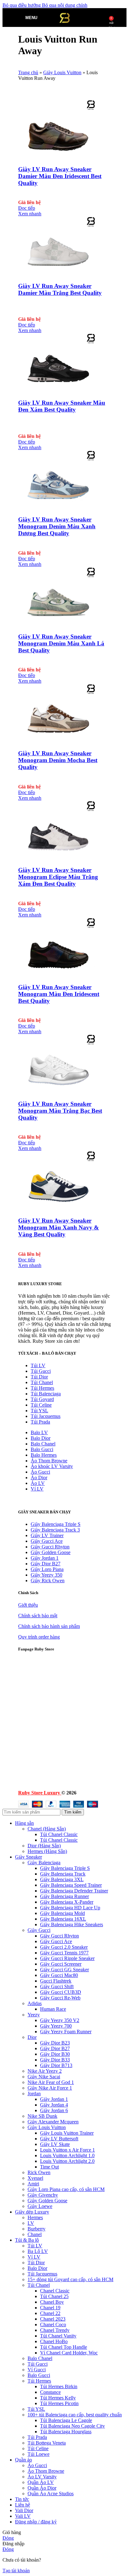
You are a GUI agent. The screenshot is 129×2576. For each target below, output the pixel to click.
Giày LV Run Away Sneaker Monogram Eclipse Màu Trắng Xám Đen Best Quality (58, 877)
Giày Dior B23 (55, 2043)
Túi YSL (36, 2409)
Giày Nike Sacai (44, 2077)
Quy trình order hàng (39, 1637)
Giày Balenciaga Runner (64, 1896)
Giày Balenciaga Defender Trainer (74, 1891)
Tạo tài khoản (16, 2571)
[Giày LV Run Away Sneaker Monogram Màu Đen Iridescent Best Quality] (57, 975)
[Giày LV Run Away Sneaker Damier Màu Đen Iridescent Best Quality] (57, 157)
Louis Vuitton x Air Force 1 (67, 2150)
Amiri (33, 2184)
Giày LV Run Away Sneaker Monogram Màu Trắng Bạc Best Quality (60, 1111)
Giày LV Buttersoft (59, 2139)
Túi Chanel (42, 1382)
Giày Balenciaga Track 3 (55, 1530)
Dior (32, 2037)
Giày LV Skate (55, 2144)
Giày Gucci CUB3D (61, 1992)
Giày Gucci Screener (61, 1964)
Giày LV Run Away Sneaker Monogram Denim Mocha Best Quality (58, 760)
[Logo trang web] (64, 28)
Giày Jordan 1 (45, 1558)
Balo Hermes (44, 1455)
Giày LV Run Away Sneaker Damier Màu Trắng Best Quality (60, 289)
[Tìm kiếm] (44, 18)
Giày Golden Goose (51, 1552)
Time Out (49, 2167)
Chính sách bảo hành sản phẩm (49, 1626)
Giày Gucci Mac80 (59, 1975)
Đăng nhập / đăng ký (36, 2522)
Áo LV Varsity (42, 2477)
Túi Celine (41, 1405)
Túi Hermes (42, 1388)
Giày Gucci (39, 1930)
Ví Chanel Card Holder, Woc (69, 2353)
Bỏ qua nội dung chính (65, 5)
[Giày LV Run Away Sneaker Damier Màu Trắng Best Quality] (57, 274)
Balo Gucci (42, 1449)
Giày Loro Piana (47, 1569)
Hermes (35, 2217)
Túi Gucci (41, 1371)
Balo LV (39, 1432)
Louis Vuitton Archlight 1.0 (67, 2155)
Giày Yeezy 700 (56, 2026)
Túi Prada (40, 1422)
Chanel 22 (50, 2313)
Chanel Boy (52, 2302)
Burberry (36, 2229)
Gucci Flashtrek (56, 1981)
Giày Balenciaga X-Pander (67, 1902)
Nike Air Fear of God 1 (51, 2082)
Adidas (35, 2003)
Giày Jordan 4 (54, 2105)
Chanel (35, 2234)
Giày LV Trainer (47, 1535)
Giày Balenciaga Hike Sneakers (72, 1924)
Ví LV (37, 1489)
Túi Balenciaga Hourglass (66, 2432)
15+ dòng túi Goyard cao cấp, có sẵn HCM (70, 2279)
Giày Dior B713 (56, 2065)
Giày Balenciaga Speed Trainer (71, 1885)
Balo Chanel (43, 1444)
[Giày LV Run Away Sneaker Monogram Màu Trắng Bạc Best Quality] (57, 1092)
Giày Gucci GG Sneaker (64, 1970)
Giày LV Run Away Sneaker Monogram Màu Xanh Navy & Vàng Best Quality (59, 1227)
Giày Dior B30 (55, 2054)
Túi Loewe (39, 2454)
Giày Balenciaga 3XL (62, 1879)
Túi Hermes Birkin (59, 2386)
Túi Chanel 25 (54, 2296)
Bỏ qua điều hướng (22, 5)
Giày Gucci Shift (57, 1986)
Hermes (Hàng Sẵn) (47, 1851)
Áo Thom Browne (49, 1461)
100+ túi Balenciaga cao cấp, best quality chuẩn (75, 2415)
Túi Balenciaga (46, 1394)
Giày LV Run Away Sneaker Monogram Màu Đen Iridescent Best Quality (59, 994)
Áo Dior (39, 1478)
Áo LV (38, 1483)
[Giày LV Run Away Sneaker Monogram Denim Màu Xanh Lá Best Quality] (57, 624)
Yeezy (34, 2015)
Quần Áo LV (41, 2482)
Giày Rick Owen (48, 1580)
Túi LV (38, 1365)
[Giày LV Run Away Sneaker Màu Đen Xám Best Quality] (57, 390)
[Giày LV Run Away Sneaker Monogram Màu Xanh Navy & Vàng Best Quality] (57, 1208)
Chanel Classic (55, 2291)
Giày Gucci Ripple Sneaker (67, 1958)
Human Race (53, 2009)
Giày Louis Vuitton (62, 72)
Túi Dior (39, 1377)
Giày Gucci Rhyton (50, 1547)
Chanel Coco (53, 2325)
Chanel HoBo (54, 2341)
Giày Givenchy (43, 2195)
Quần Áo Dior (42, 2488)
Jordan (34, 2094)
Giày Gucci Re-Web (60, 1998)
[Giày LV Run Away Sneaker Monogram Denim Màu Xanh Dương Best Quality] (57, 508)
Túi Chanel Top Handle (64, 2347)
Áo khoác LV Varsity (52, 1466)
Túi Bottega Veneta (47, 2443)
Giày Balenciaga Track (63, 1874)
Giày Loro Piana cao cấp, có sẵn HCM (66, 2189)
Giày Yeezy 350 (46, 1575)
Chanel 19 (50, 2308)
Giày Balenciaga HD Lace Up (70, 1908)
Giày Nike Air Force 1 (50, 2088)
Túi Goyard (42, 1399)
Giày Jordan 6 (54, 2110)
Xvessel (35, 2178)
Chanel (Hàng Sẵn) (47, 1829)
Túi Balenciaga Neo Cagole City (72, 2426)
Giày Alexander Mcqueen (53, 2122)
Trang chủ (28, 72)
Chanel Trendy (55, 2330)
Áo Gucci (40, 1472)
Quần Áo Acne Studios (51, 2494)
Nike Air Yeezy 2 (45, 2071)
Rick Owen (39, 2172)
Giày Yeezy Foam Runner (66, 2032)
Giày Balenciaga (44, 1863)
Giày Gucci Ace (47, 1541)
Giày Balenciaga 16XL (63, 1919)
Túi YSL (39, 1411)
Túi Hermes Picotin (59, 2403)
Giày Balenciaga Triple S (56, 1524)
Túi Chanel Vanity (58, 2336)
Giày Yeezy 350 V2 (60, 2020)
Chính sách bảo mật (38, 1616)
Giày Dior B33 (55, 2060)
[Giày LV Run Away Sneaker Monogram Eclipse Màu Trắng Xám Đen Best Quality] (57, 858)
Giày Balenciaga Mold (62, 1913)
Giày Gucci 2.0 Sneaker (64, 1947)
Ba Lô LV (38, 2251)
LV (31, 2223)
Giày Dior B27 (46, 1564)
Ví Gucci (37, 2370)
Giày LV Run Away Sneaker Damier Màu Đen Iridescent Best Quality (60, 176)
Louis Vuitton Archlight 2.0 (67, 2161)
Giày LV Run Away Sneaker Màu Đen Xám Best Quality (62, 406)
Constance (50, 2392)
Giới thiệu (28, 1605)
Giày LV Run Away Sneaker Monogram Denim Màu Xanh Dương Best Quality (57, 526)
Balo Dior (41, 1438)
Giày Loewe (40, 2206)
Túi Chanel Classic (59, 1834)
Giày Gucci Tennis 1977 (64, 1953)
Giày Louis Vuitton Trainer (67, 2133)
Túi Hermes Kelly (58, 2398)
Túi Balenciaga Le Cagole (66, 2420)
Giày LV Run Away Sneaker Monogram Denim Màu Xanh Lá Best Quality (61, 643)
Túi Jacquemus (46, 1416)
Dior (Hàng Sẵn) (44, 1846)
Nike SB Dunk (42, 2116)
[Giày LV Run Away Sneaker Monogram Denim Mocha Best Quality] (57, 741)
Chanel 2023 (53, 2319)
